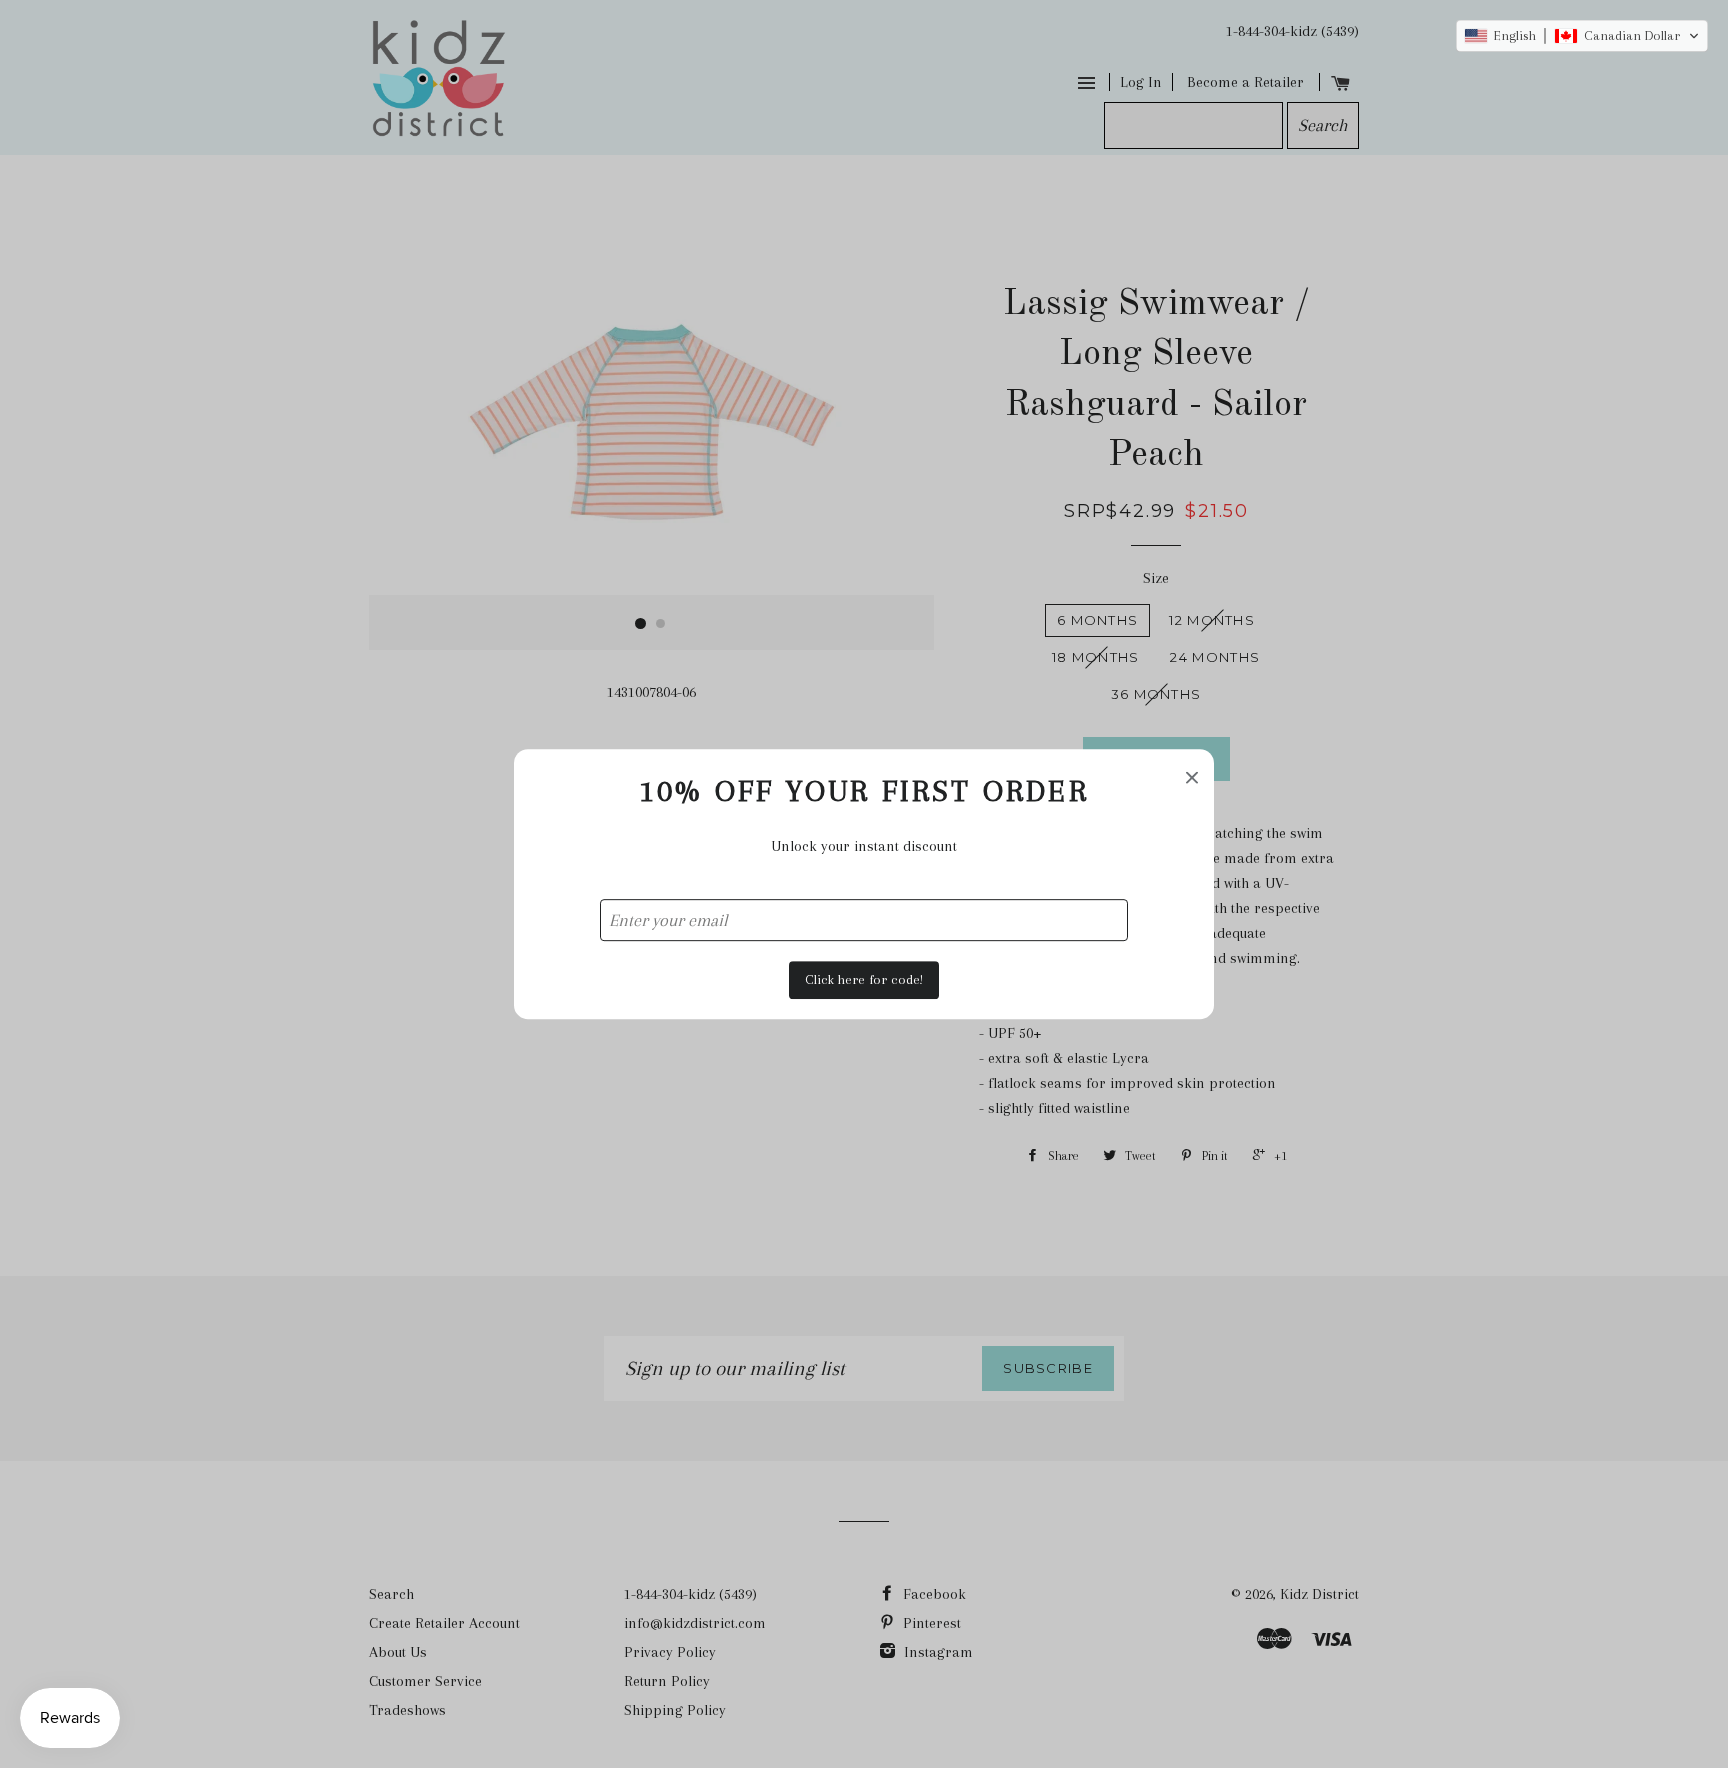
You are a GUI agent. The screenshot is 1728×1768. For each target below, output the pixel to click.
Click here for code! (864, 979)
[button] (1582, 36)
